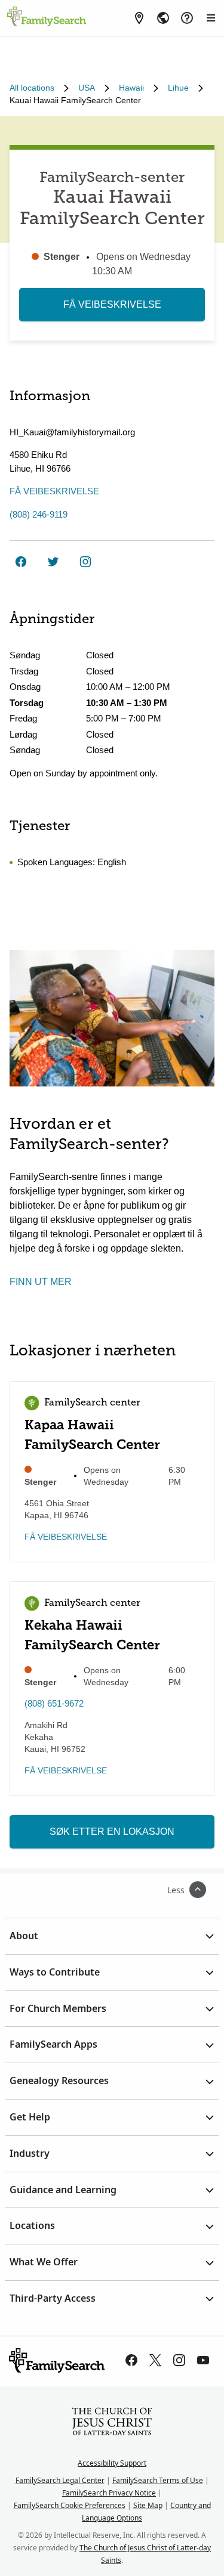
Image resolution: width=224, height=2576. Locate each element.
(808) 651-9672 (54, 1703)
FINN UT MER (41, 1282)
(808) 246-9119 (39, 514)
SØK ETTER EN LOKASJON (112, 1832)
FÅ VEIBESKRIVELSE (112, 304)
